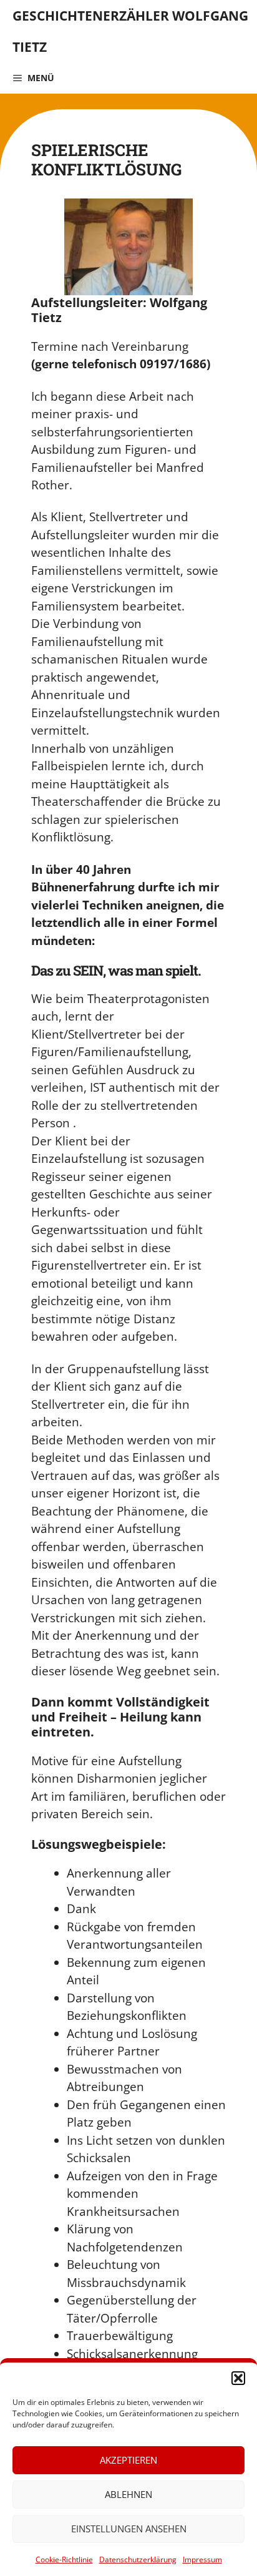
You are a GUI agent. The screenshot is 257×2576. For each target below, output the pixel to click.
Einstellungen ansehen (129, 2529)
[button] (238, 2378)
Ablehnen (128, 2494)
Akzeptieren (128, 2460)
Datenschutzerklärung (138, 2559)
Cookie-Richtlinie (64, 2559)
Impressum (202, 2559)
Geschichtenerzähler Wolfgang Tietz (130, 31)
